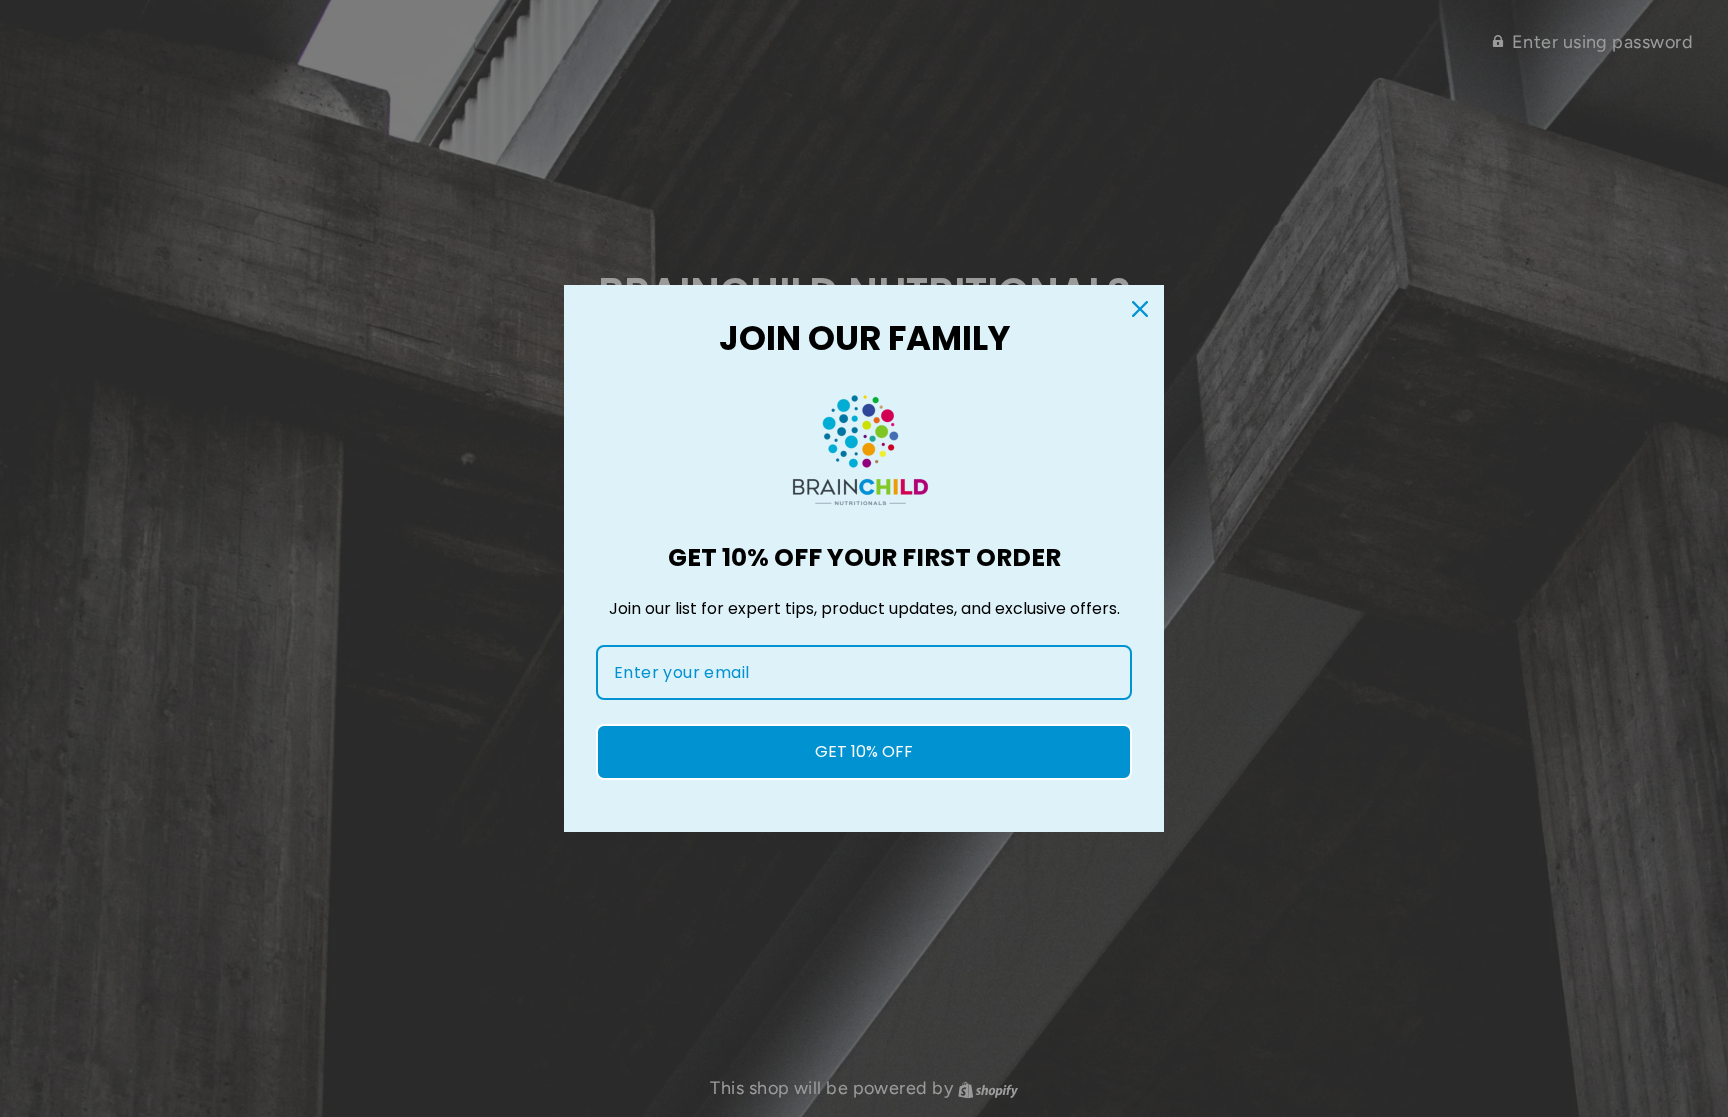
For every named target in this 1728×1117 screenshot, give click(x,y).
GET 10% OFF (864, 751)
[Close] (1140, 309)
